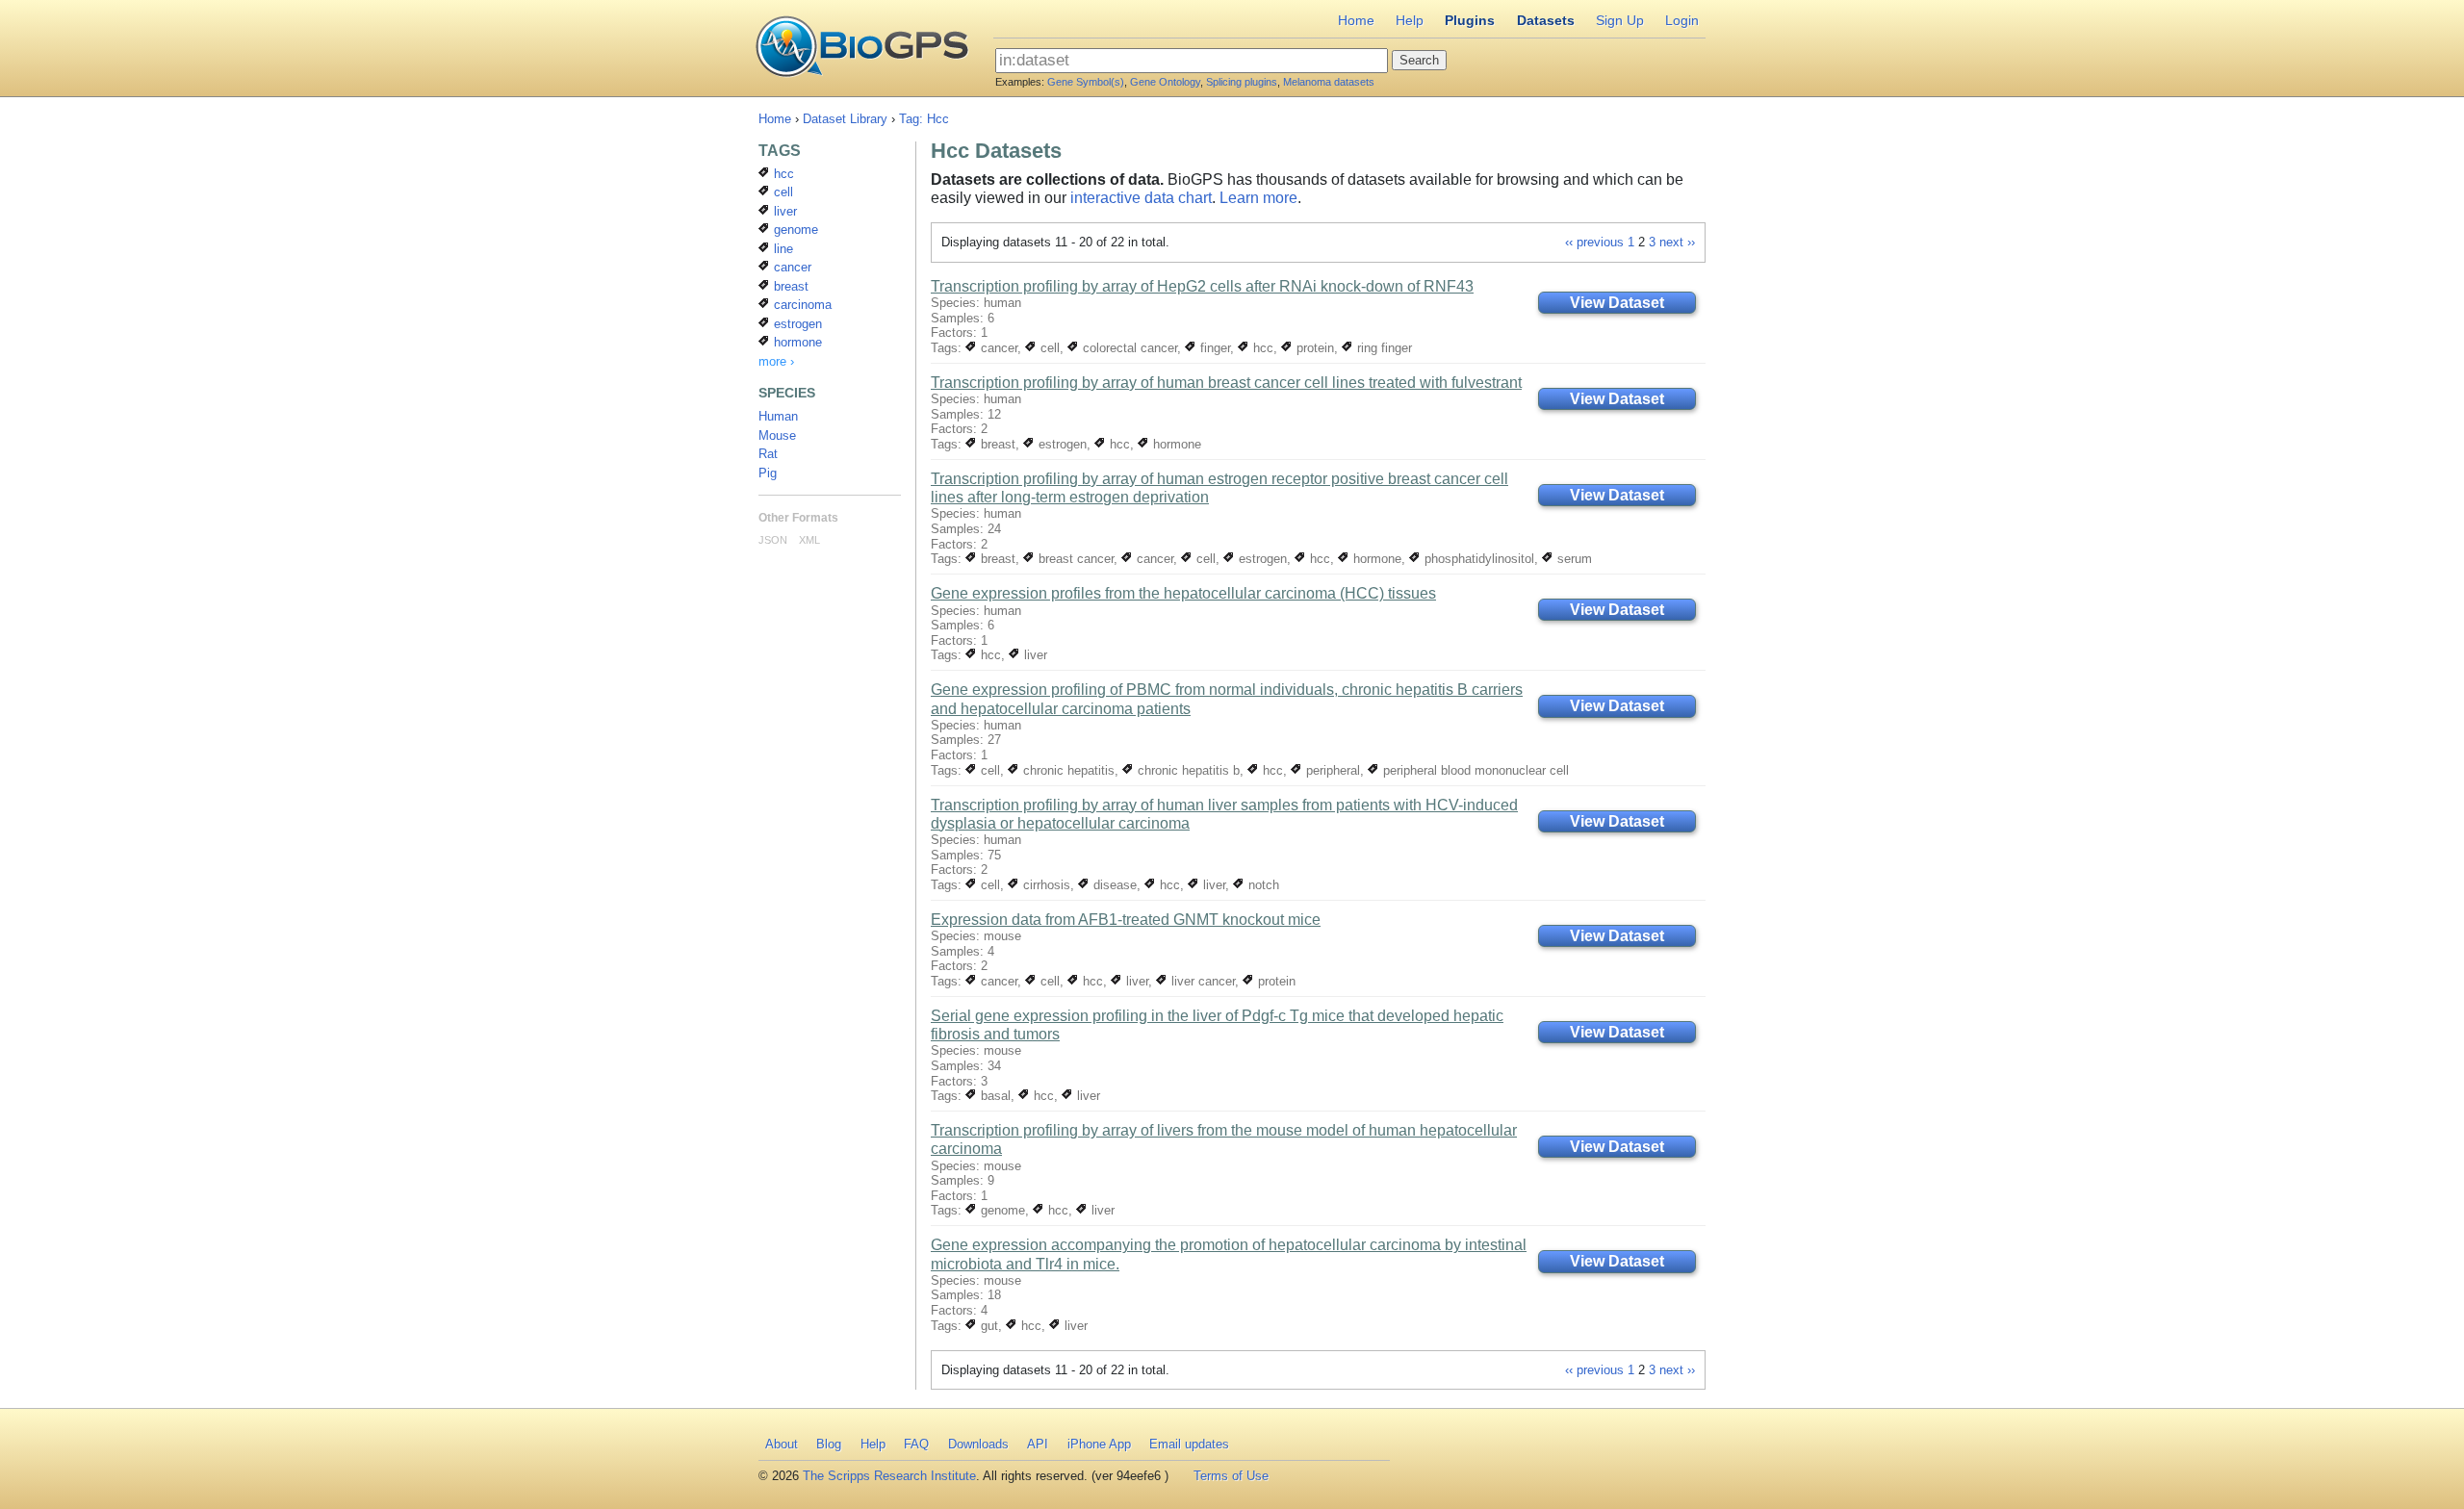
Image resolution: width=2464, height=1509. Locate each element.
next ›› (1677, 242)
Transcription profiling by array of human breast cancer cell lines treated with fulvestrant (1226, 383)
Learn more (1258, 198)
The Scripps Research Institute (889, 1476)
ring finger (1383, 348)
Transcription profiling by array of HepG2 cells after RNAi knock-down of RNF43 (1202, 286)
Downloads (978, 1444)
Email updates (1189, 1444)
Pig (768, 473)
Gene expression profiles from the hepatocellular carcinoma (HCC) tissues (1183, 593)
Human (778, 416)
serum (1573, 559)
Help (1410, 20)
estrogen (1061, 444)
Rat (768, 454)
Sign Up (1620, 20)
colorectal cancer (1128, 348)
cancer (997, 348)
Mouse (777, 435)
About (782, 1444)
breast (996, 444)
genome (1001, 1210)
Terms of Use (1231, 1476)
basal (994, 1096)
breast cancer (1074, 559)
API (1038, 1444)
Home (1356, 20)
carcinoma (801, 305)
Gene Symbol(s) (1086, 82)
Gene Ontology (1165, 82)
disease (1113, 885)
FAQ (916, 1444)
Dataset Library (845, 119)
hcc (1261, 348)
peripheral (1331, 770)
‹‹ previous (1594, 242)
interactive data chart (1141, 198)
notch (1262, 885)
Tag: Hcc (924, 119)
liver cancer (1201, 981)
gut (988, 1326)
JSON (773, 540)
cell (1048, 348)
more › (776, 361)
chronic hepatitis (1067, 770)
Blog (829, 1444)
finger (1213, 348)
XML (809, 540)
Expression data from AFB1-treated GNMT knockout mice (1126, 920)
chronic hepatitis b (1187, 770)
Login (1682, 20)
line (782, 249)
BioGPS (862, 48)
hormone (1175, 444)
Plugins (1470, 20)
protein (1313, 348)
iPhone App (1099, 1444)
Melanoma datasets (1329, 82)
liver (1034, 655)
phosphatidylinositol (1477, 559)
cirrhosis (1045, 885)
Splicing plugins (1242, 82)
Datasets (1546, 20)
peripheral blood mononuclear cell (1474, 770)
